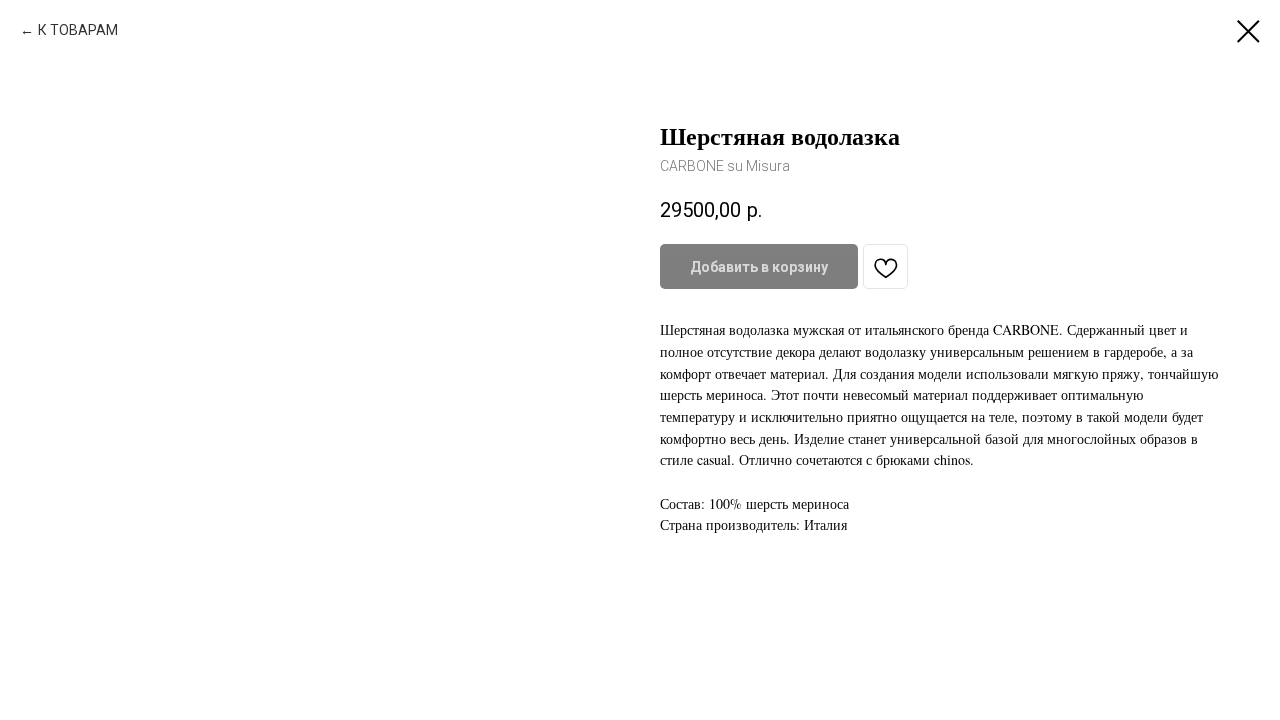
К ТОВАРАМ (78, 30)
